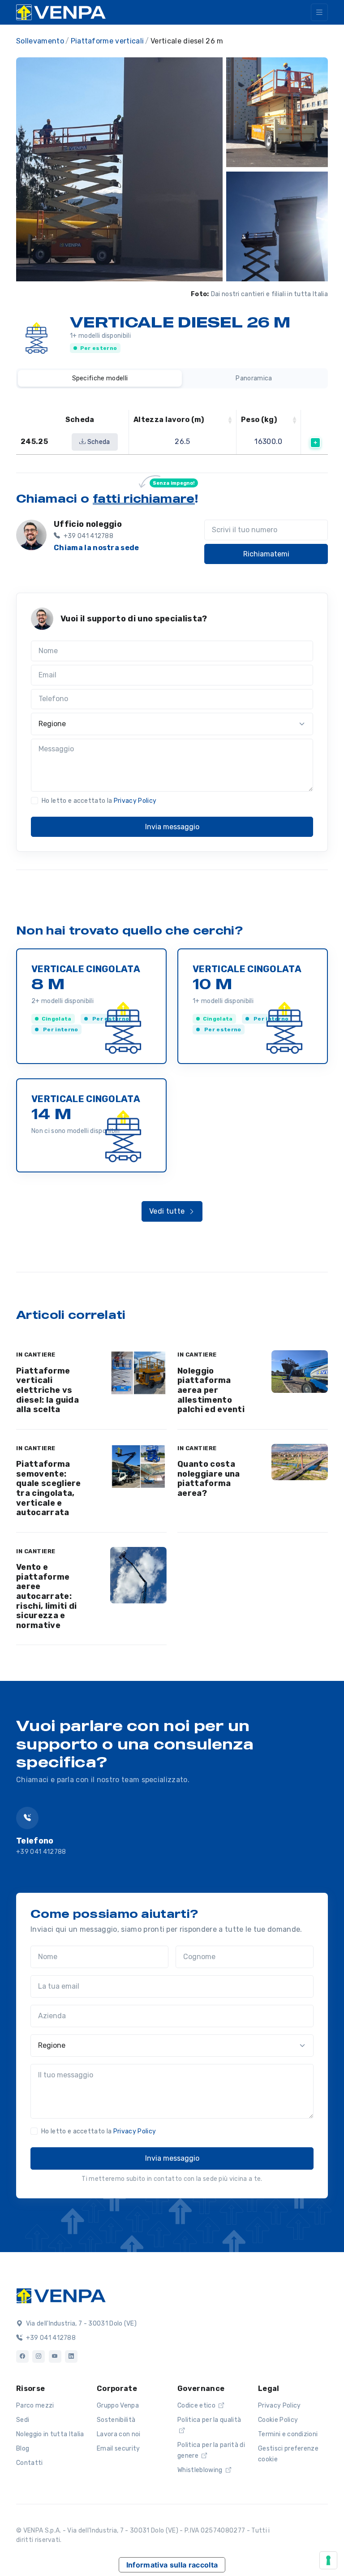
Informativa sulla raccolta (172, 2565)
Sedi (23, 2420)
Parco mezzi (35, 2406)
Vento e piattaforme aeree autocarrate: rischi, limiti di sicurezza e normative (46, 1596)
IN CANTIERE (36, 1355)
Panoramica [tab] (254, 378)
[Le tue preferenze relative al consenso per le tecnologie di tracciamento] (328, 2560)
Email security (118, 2449)
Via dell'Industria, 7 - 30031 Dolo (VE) (80, 2324)
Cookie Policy (278, 2420)
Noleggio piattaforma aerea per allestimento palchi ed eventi (211, 1390)
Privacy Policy (135, 801)
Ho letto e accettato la (99, 801)
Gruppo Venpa (118, 2406)
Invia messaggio (172, 827)
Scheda (98, 442)
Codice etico (197, 2406)
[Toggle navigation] (319, 12)
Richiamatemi (266, 554)
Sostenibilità (116, 2420)
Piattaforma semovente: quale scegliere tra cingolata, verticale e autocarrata (49, 1488)
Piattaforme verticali (107, 41)
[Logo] (61, 2295)
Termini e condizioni (288, 2434)
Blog (23, 2449)
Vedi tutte (168, 1211)
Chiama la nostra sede (97, 548)
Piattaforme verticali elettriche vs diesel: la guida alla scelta (47, 1390)
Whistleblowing (201, 2470)
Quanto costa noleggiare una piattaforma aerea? (209, 1479)
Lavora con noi (118, 2434)
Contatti (30, 2463)
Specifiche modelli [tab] (100, 378)
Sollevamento (40, 41)
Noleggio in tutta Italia (50, 2434)
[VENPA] (61, 12)
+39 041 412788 (41, 1852)
